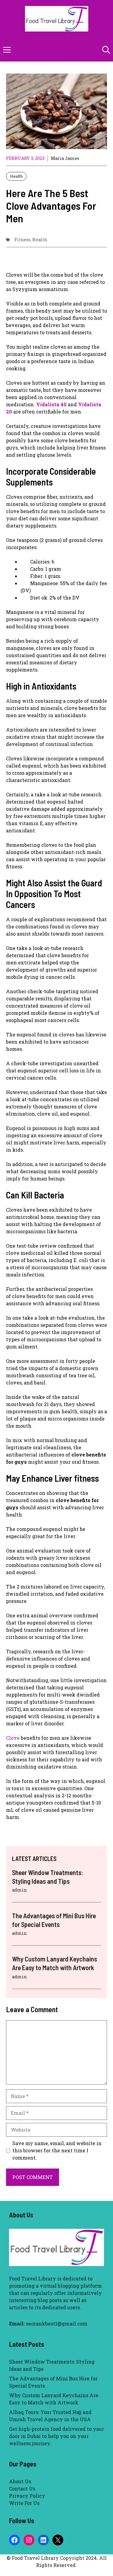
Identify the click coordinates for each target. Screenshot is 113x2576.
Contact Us (22, 2489)
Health (16, 176)
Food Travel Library (33, 2278)
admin (19, 1890)
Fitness (22, 240)
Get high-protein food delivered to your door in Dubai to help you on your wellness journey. (56, 2436)
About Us (20, 2481)
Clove (13, 1738)
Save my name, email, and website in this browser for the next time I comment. (57, 2150)
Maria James (65, 158)
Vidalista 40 (51, 404)
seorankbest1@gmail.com (57, 2324)
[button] (106, 50)
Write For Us (24, 2503)
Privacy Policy (27, 2496)
